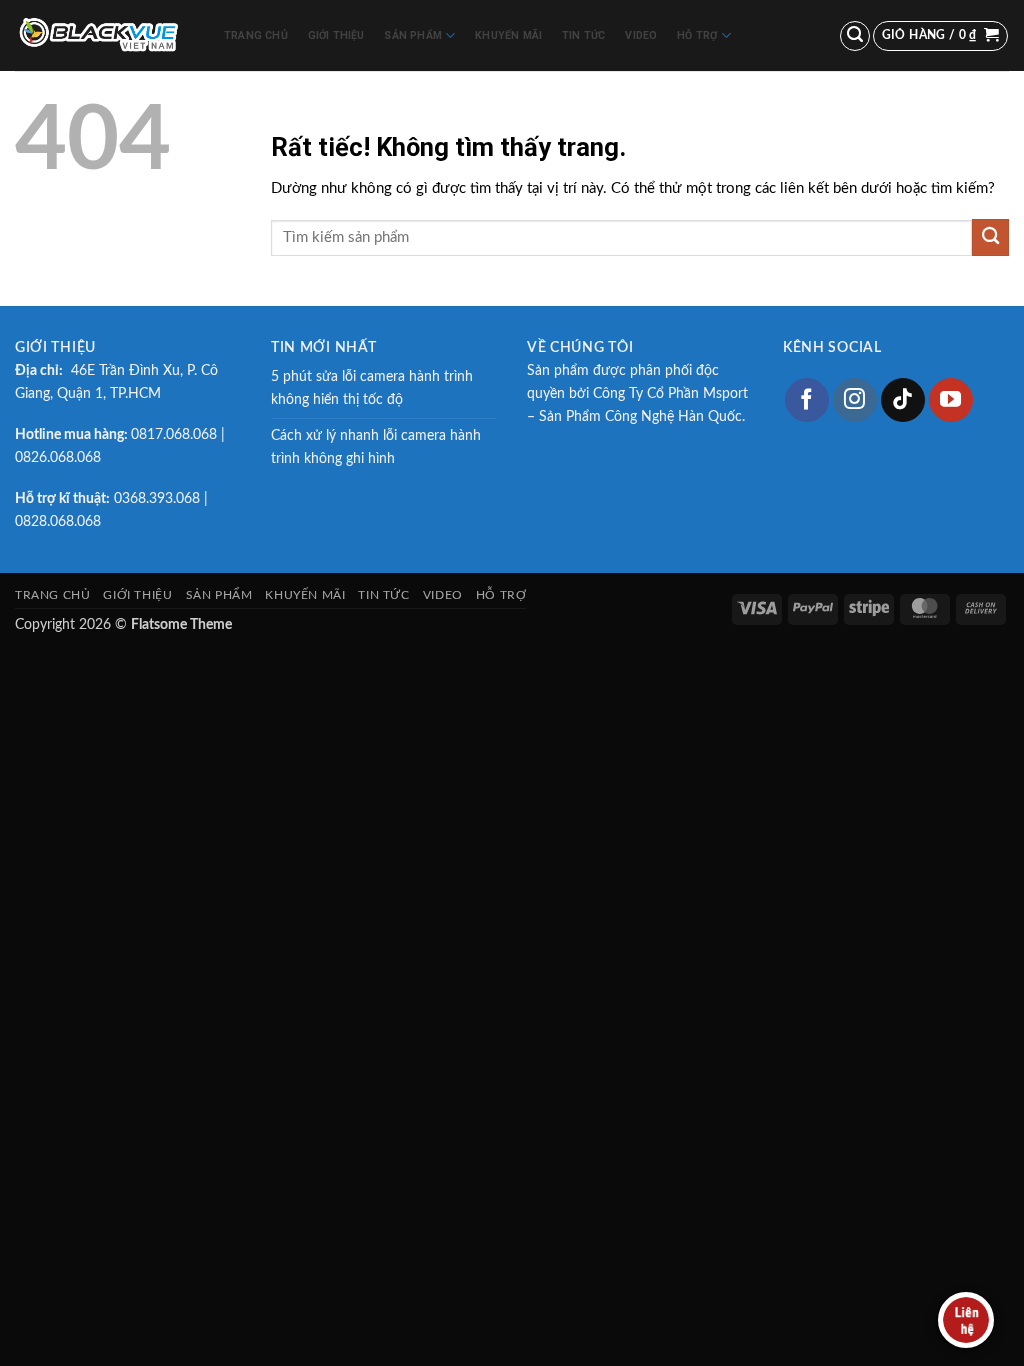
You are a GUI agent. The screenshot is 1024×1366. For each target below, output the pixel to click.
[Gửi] (990, 237)
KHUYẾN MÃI (508, 35)
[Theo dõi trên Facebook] (807, 400)
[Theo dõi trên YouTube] (951, 400)
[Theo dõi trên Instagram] (855, 400)
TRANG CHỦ (256, 35)
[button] (855, 36)
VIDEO (641, 35)
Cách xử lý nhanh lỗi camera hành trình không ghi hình (376, 447)
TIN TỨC (583, 35)
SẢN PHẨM (413, 35)
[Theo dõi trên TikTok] (903, 400)
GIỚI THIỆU (336, 35)
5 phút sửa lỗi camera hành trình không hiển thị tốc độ (372, 388)
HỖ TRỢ (697, 35)
